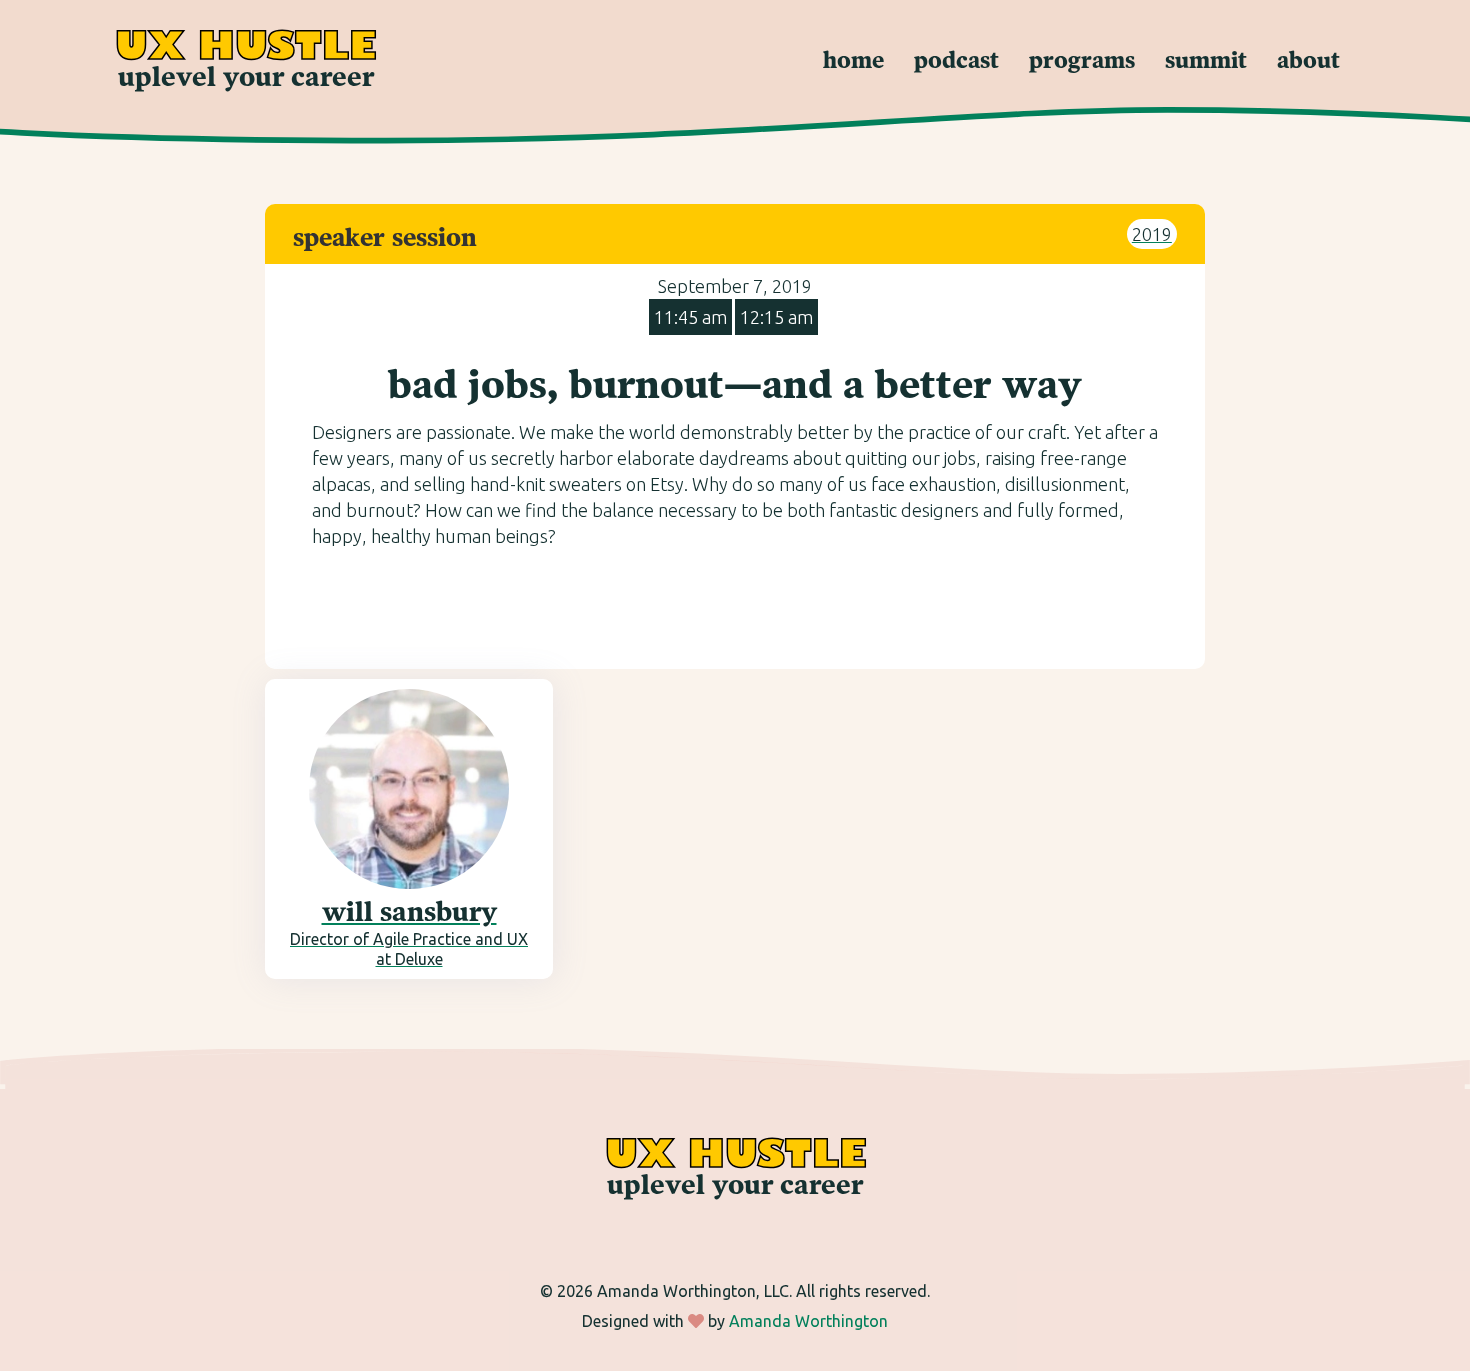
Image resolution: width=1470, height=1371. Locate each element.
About (1308, 62)
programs (1082, 62)
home (853, 62)
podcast (956, 62)
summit (1206, 62)
